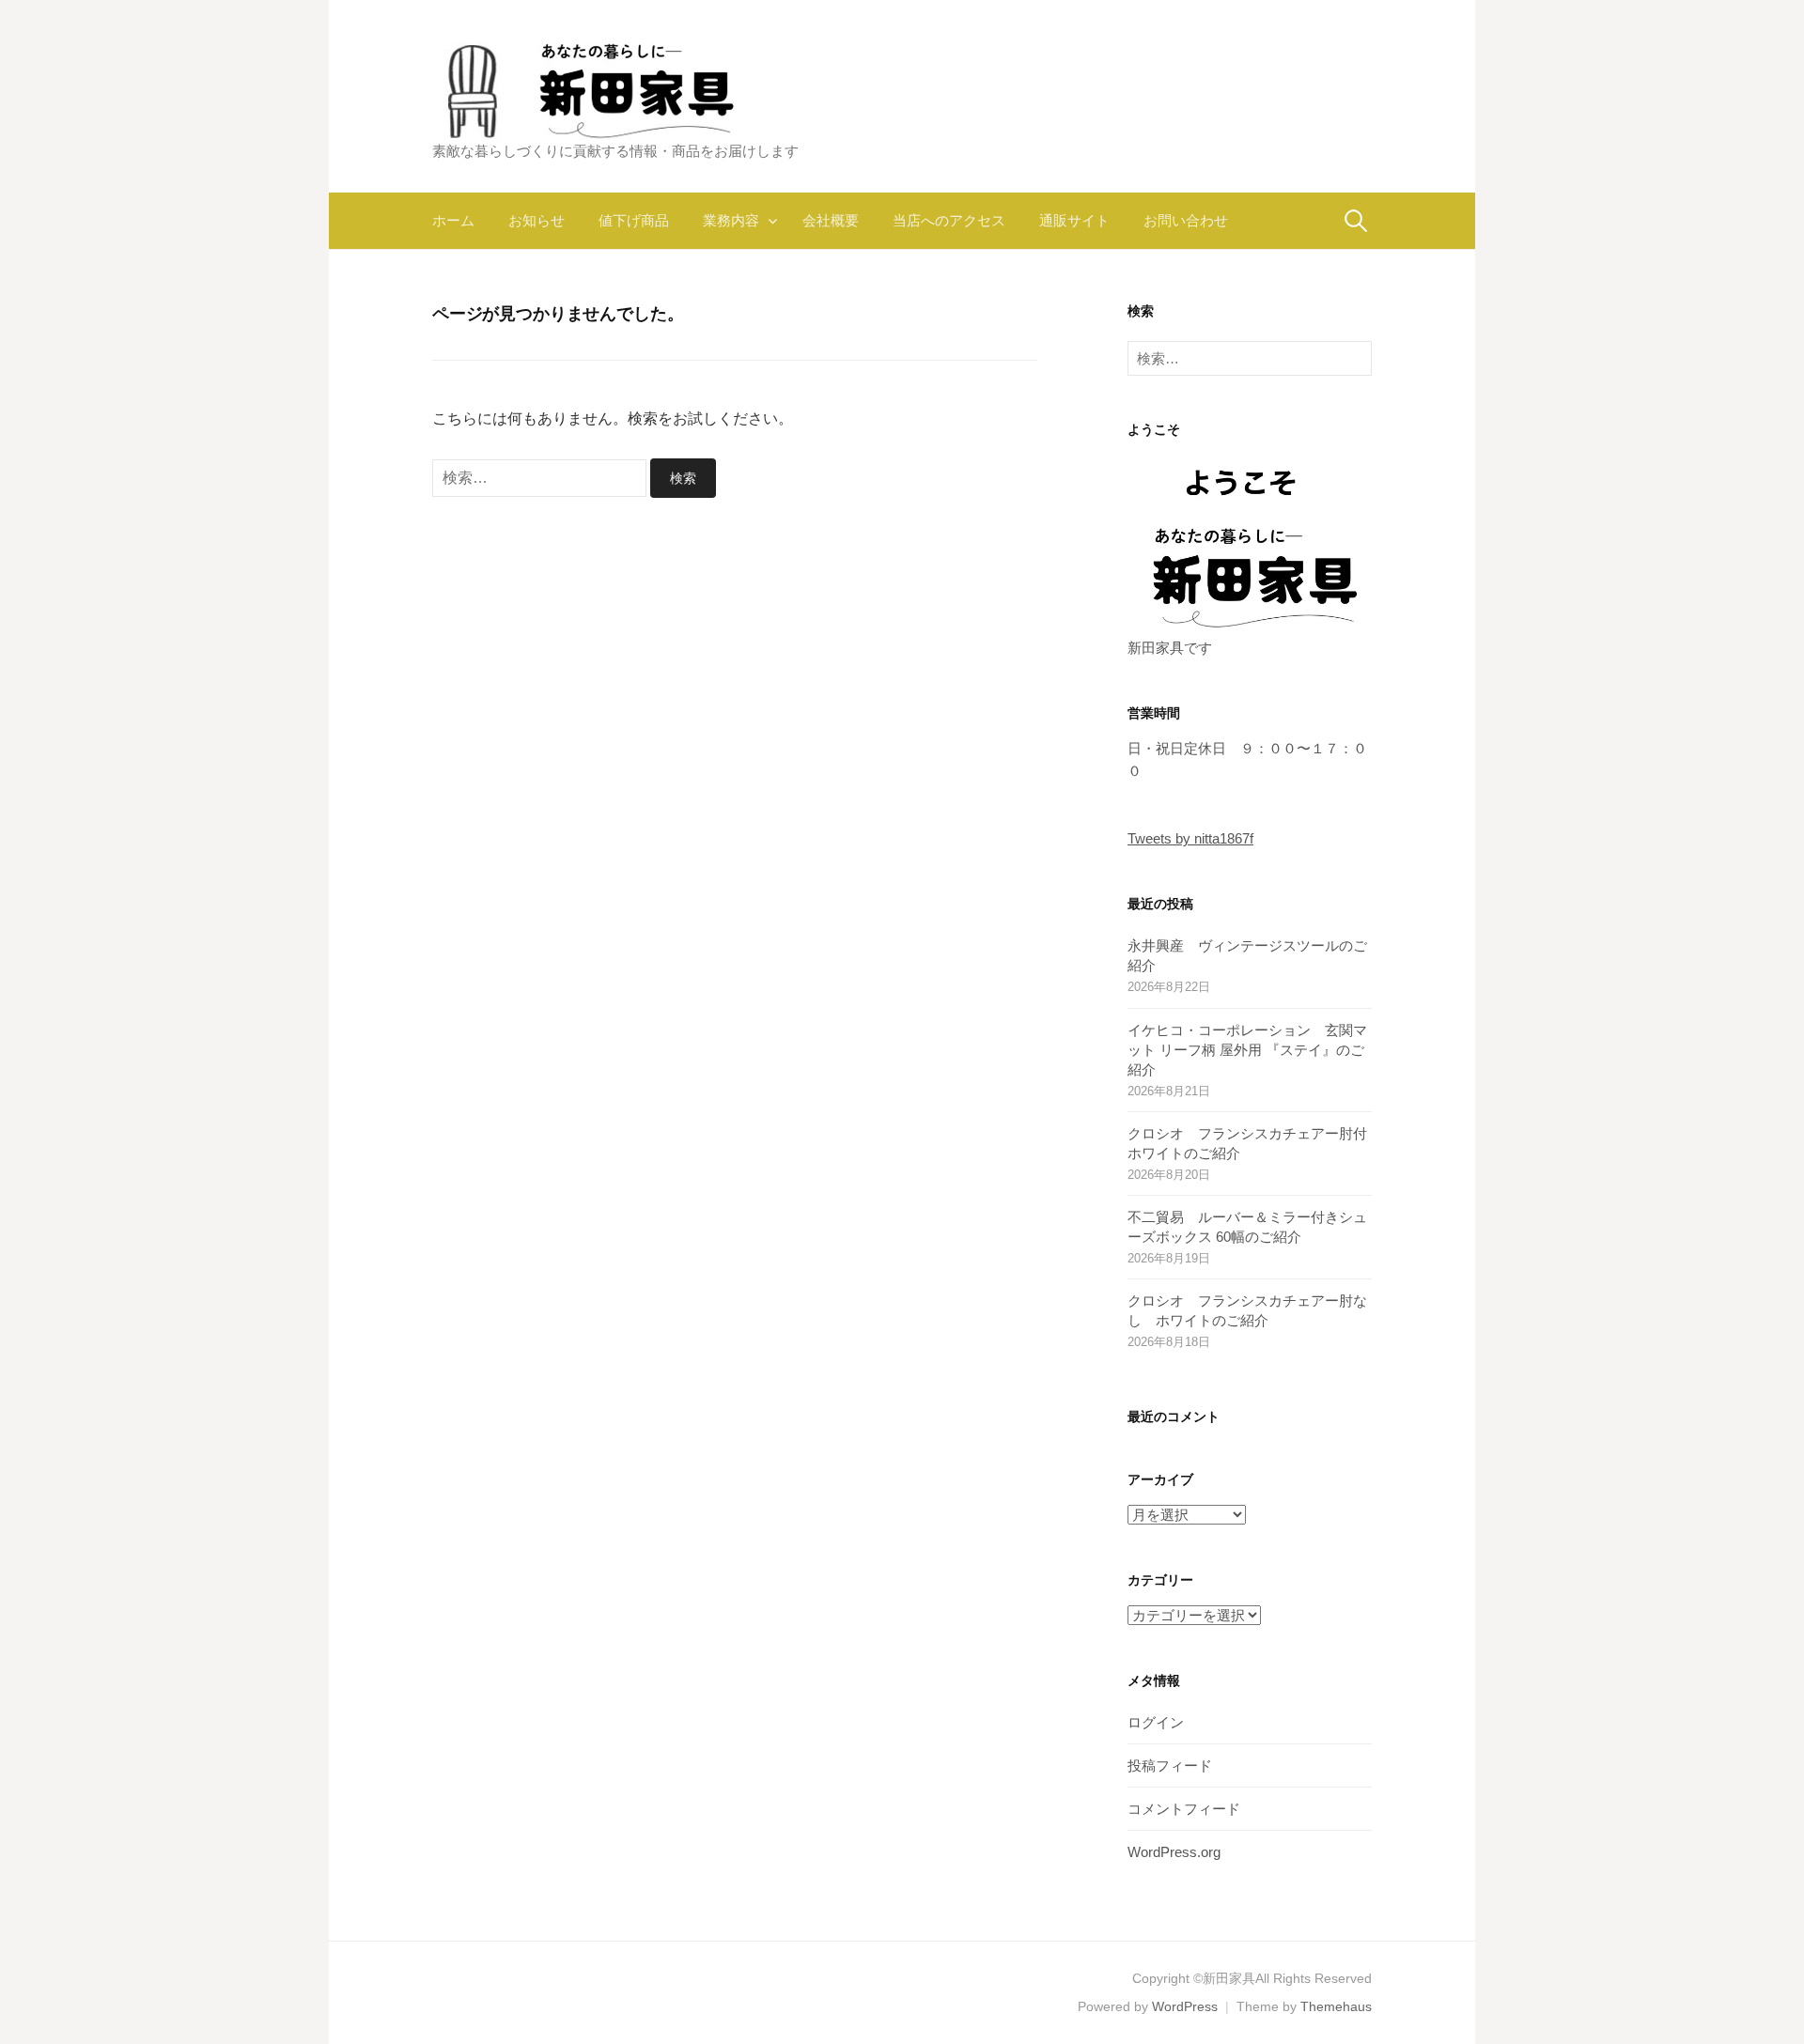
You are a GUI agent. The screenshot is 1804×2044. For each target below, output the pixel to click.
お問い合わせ (1186, 220)
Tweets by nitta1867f (1190, 838)
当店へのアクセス (949, 220)
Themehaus (1336, 2006)
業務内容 (731, 220)
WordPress (1185, 2006)
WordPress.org (1174, 1852)
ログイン (1156, 1722)
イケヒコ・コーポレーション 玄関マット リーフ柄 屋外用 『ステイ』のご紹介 (1247, 1050)
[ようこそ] (1250, 544)
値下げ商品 (634, 220)
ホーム (453, 220)
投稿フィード (1170, 1765)
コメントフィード (1184, 1809)
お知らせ (537, 220)
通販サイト (1074, 220)
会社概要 (831, 220)
